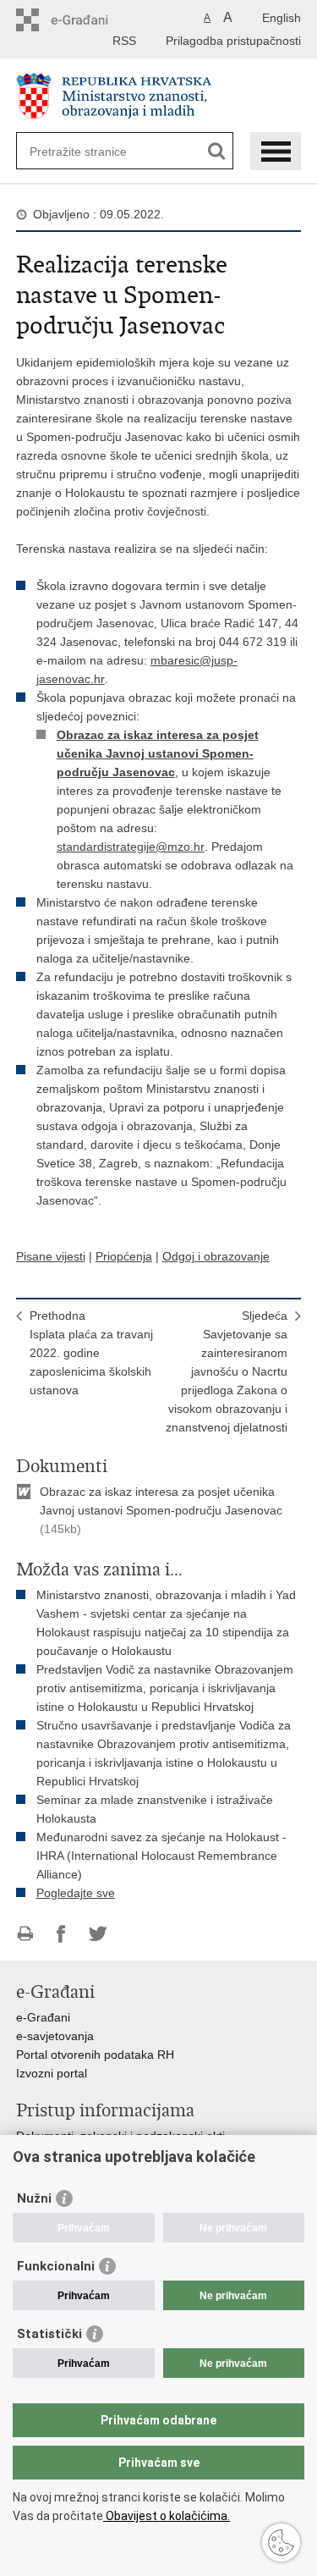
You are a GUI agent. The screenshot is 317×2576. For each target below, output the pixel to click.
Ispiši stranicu (25, 1934)
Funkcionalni (56, 2266)
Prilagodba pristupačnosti (233, 41)
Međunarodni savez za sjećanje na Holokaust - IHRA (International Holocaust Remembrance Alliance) (161, 1856)
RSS (124, 41)
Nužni (34, 2198)
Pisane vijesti (51, 1256)
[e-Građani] (88, 20)
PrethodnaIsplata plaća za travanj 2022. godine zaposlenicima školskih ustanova (91, 1353)
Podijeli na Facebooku (61, 1934)
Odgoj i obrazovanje (216, 1256)
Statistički (49, 2334)
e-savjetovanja (55, 2036)
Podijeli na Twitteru (98, 1934)
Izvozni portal (52, 2073)
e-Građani (43, 2017)
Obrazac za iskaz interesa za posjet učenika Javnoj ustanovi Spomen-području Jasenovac (158, 753)
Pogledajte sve (76, 1893)
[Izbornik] (276, 151)
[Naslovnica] (159, 96)
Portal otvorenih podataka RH (95, 2055)
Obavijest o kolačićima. (167, 2516)
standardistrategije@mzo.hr (131, 847)
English (281, 18)
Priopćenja (124, 1256)
